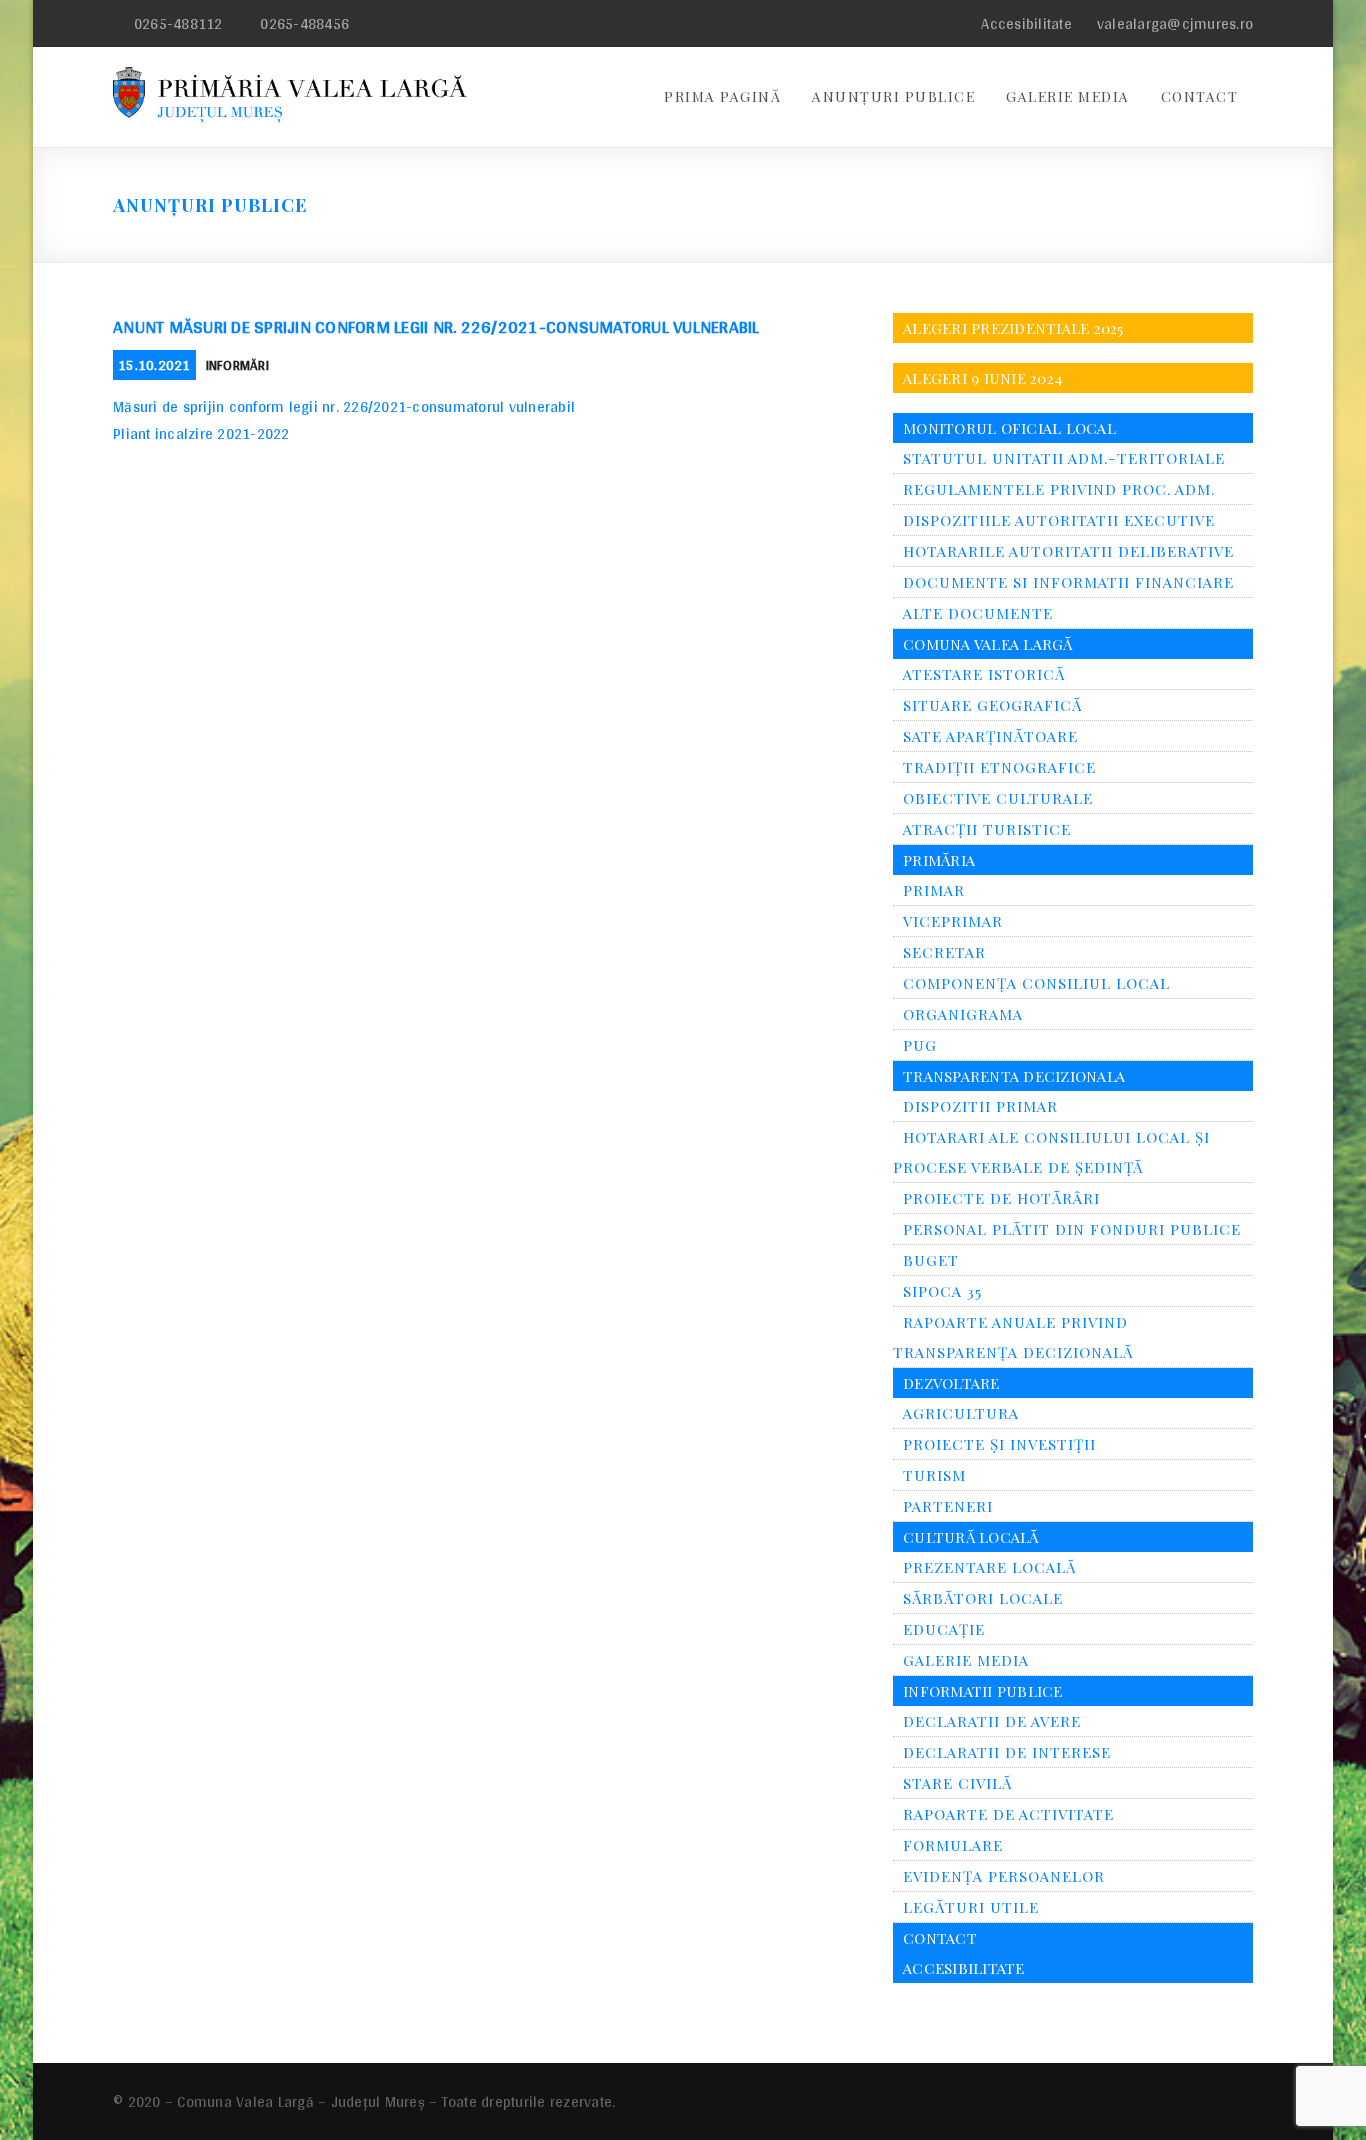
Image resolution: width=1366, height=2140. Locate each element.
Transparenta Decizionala (1014, 1076)
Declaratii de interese (1007, 1752)
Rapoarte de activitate (1008, 1814)
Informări (237, 365)
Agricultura (961, 1413)
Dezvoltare (951, 1383)
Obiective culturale (998, 798)
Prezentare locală (989, 1567)
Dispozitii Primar (980, 1106)
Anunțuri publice (893, 96)
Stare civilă (957, 1783)
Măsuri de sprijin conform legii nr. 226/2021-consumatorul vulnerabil (344, 406)
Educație (944, 1629)
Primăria (939, 860)
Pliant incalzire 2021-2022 (201, 433)
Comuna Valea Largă (988, 644)
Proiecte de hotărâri (1001, 1198)
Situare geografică (992, 705)
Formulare (953, 1845)
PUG (920, 1045)
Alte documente (978, 613)
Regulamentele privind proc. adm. (1059, 489)
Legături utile (971, 1907)
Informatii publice (983, 1691)
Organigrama (963, 1014)
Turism (934, 1475)
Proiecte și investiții (999, 1444)
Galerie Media (1068, 96)
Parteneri (948, 1506)
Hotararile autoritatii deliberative (1068, 551)
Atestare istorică (984, 674)
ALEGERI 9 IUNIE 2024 (983, 378)
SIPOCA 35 (942, 1291)
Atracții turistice (987, 829)
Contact (1200, 96)
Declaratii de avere (992, 1721)
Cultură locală (971, 1537)
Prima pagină (722, 96)
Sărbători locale (983, 1598)
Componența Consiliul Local (1036, 983)
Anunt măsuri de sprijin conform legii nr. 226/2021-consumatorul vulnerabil (436, 326)
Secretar (944, 952)
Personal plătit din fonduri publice (1072, 1229)
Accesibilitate (1024, 23)
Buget (931, 1260)
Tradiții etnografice (999, 767)
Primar (934, 890)
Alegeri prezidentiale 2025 (1013, 328)
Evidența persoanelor (1004, 1876)
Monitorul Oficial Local (1009, 428)
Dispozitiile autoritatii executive (1059, 520)
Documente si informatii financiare (1068, 582)
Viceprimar (953, 921)
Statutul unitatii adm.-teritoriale (1064, 458)
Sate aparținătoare (990, 736)
